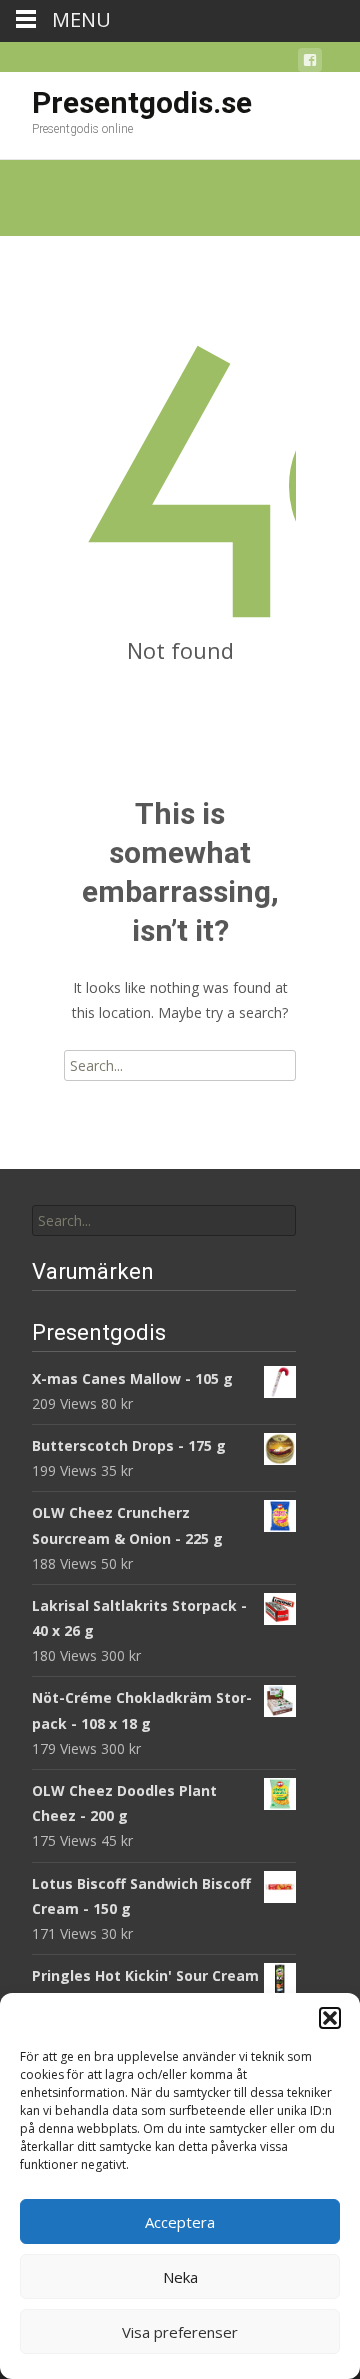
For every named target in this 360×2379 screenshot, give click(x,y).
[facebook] (310, 63)
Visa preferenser (180, 2332)
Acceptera (180, 2222)
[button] (330, 2018)
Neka (180, 2277)
